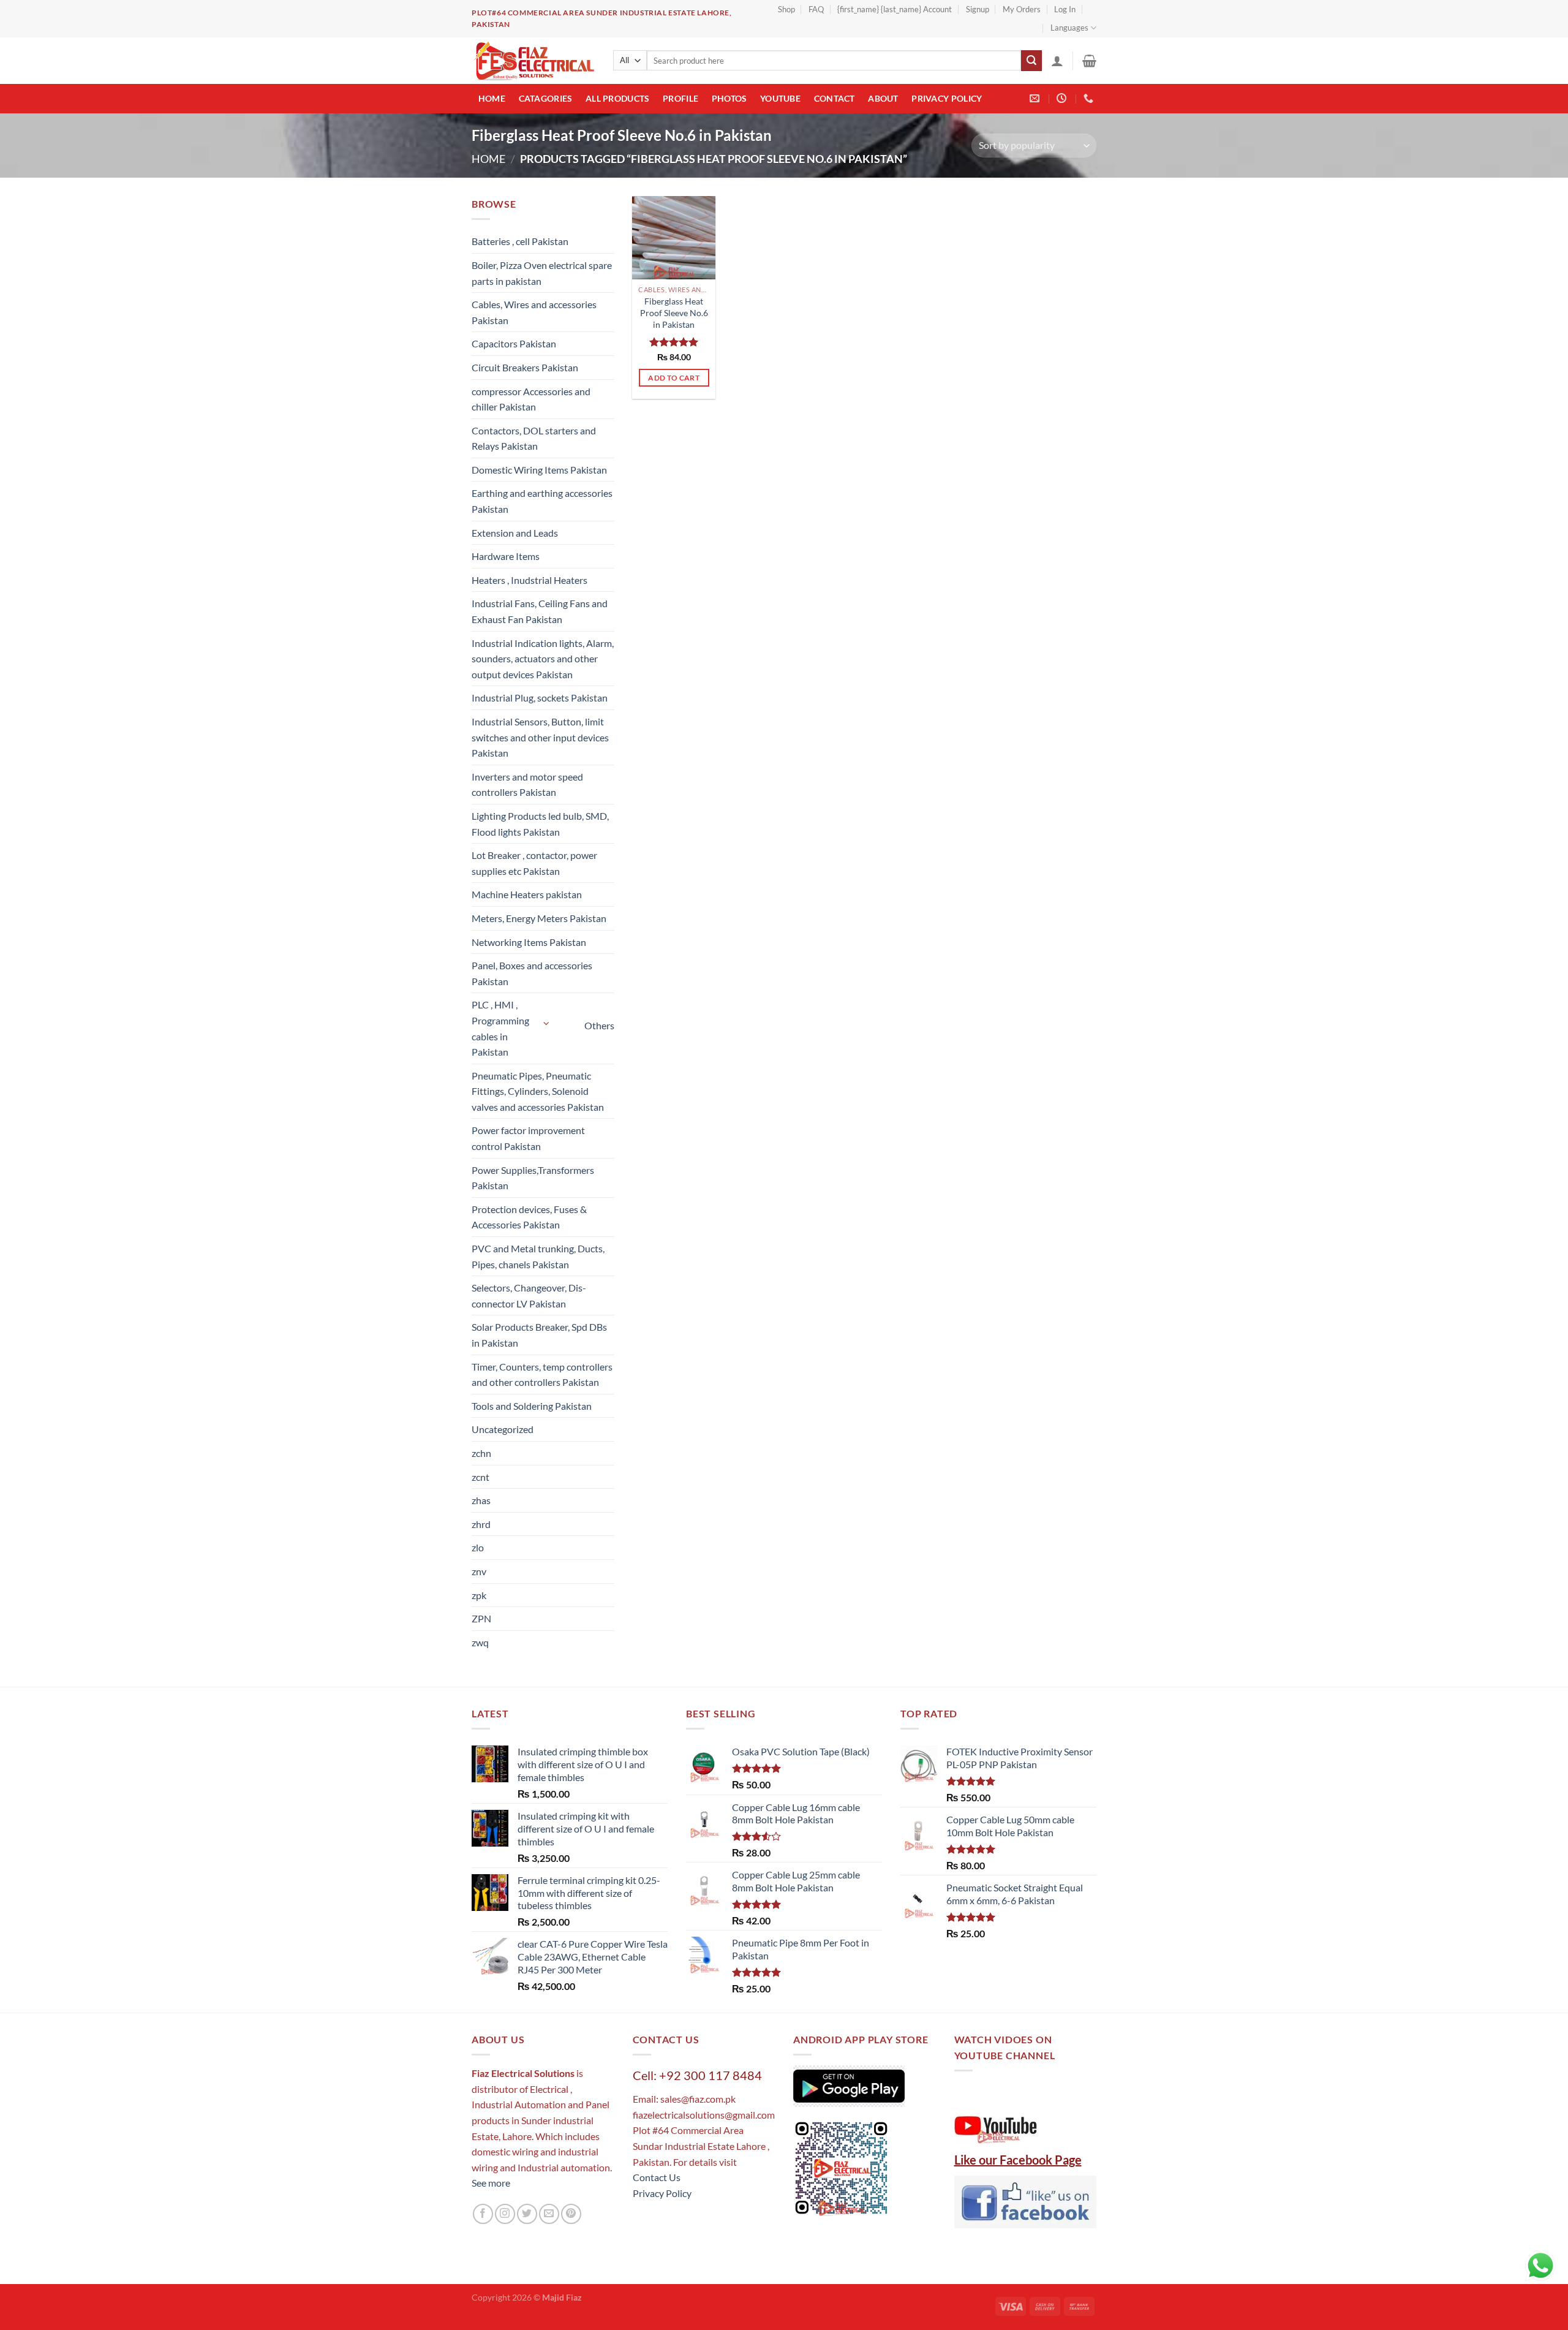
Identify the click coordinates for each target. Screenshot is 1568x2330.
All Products (617, 98)
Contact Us (657, 2177)
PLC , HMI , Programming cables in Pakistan (500, 1028)
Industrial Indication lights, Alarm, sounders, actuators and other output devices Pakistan (543, 659)
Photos (729, 98)
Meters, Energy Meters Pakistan (539, 918)
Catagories (546, 98)
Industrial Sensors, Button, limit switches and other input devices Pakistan (540, 737)
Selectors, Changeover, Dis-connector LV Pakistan (529, 1295)
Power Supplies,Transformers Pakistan (533, 1178)
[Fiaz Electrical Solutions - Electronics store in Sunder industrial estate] (533, 61)
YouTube (780, 98)
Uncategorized (503, 1429)
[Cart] (1089, 61)
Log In (1065, 9)
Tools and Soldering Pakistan (532, 1406)
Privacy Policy (947, 98)
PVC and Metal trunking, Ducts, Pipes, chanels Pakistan (538, 1256)
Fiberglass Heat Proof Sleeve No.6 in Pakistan (674, 312)
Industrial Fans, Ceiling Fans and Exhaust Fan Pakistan (540, 611)
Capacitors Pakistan (514, 343)
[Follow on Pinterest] (571, 2214)
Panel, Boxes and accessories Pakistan (532, 973)
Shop (786, 9)
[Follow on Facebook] (483, 2214)
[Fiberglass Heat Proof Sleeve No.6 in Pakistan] (674, 238)
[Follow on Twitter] (527, 2214)
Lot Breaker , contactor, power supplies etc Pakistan (534, 863)
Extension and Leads (515, 533)
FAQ (816, 9)
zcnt (481, 1477)
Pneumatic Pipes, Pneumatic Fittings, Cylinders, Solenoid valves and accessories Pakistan (538, 1091)
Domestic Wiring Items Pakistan (539, 470)
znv (479, 1571)
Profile (680, 98)
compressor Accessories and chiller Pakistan (531, 399)
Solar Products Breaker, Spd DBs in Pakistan (539, 1335)
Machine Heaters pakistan (527, 894)
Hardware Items (506, 556)
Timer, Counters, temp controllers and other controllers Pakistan (542, 1375)
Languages (1069, 28)
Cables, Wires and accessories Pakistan (534, 312)
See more (491, 2183)
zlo (478, 1547)
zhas (481, 1500)
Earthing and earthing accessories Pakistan (542, 501)
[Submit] (1031, 61)
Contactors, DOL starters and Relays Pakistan (534, 438)
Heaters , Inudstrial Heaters (530, 580)
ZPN (481, 1618)
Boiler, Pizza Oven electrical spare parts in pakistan (542, 273)
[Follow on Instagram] (505, 2214)
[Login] (1057, 61)
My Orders (1022, 9)
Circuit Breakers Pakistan (525, 367)
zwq (480, 1642)
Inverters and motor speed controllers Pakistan (527, 785)
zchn (481, 1453)
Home (492, 98)
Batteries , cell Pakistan (520, 241)
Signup (978, 9)
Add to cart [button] (674, 378)
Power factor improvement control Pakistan (528, 1138)
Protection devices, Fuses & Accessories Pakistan (529, 1217)
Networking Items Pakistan (529, 942)
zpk (479, 1595)
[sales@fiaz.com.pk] (1036, 98)
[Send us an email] (549, 2214)
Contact (835, 98)
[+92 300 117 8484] (1090, 98)
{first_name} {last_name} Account (895, 9)
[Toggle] (547, 1023)
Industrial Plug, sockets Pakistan (540, 698)
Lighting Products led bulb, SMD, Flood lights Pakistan (540, 824)
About (883, 98)
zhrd (481, 1524)
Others (599, 1025)
